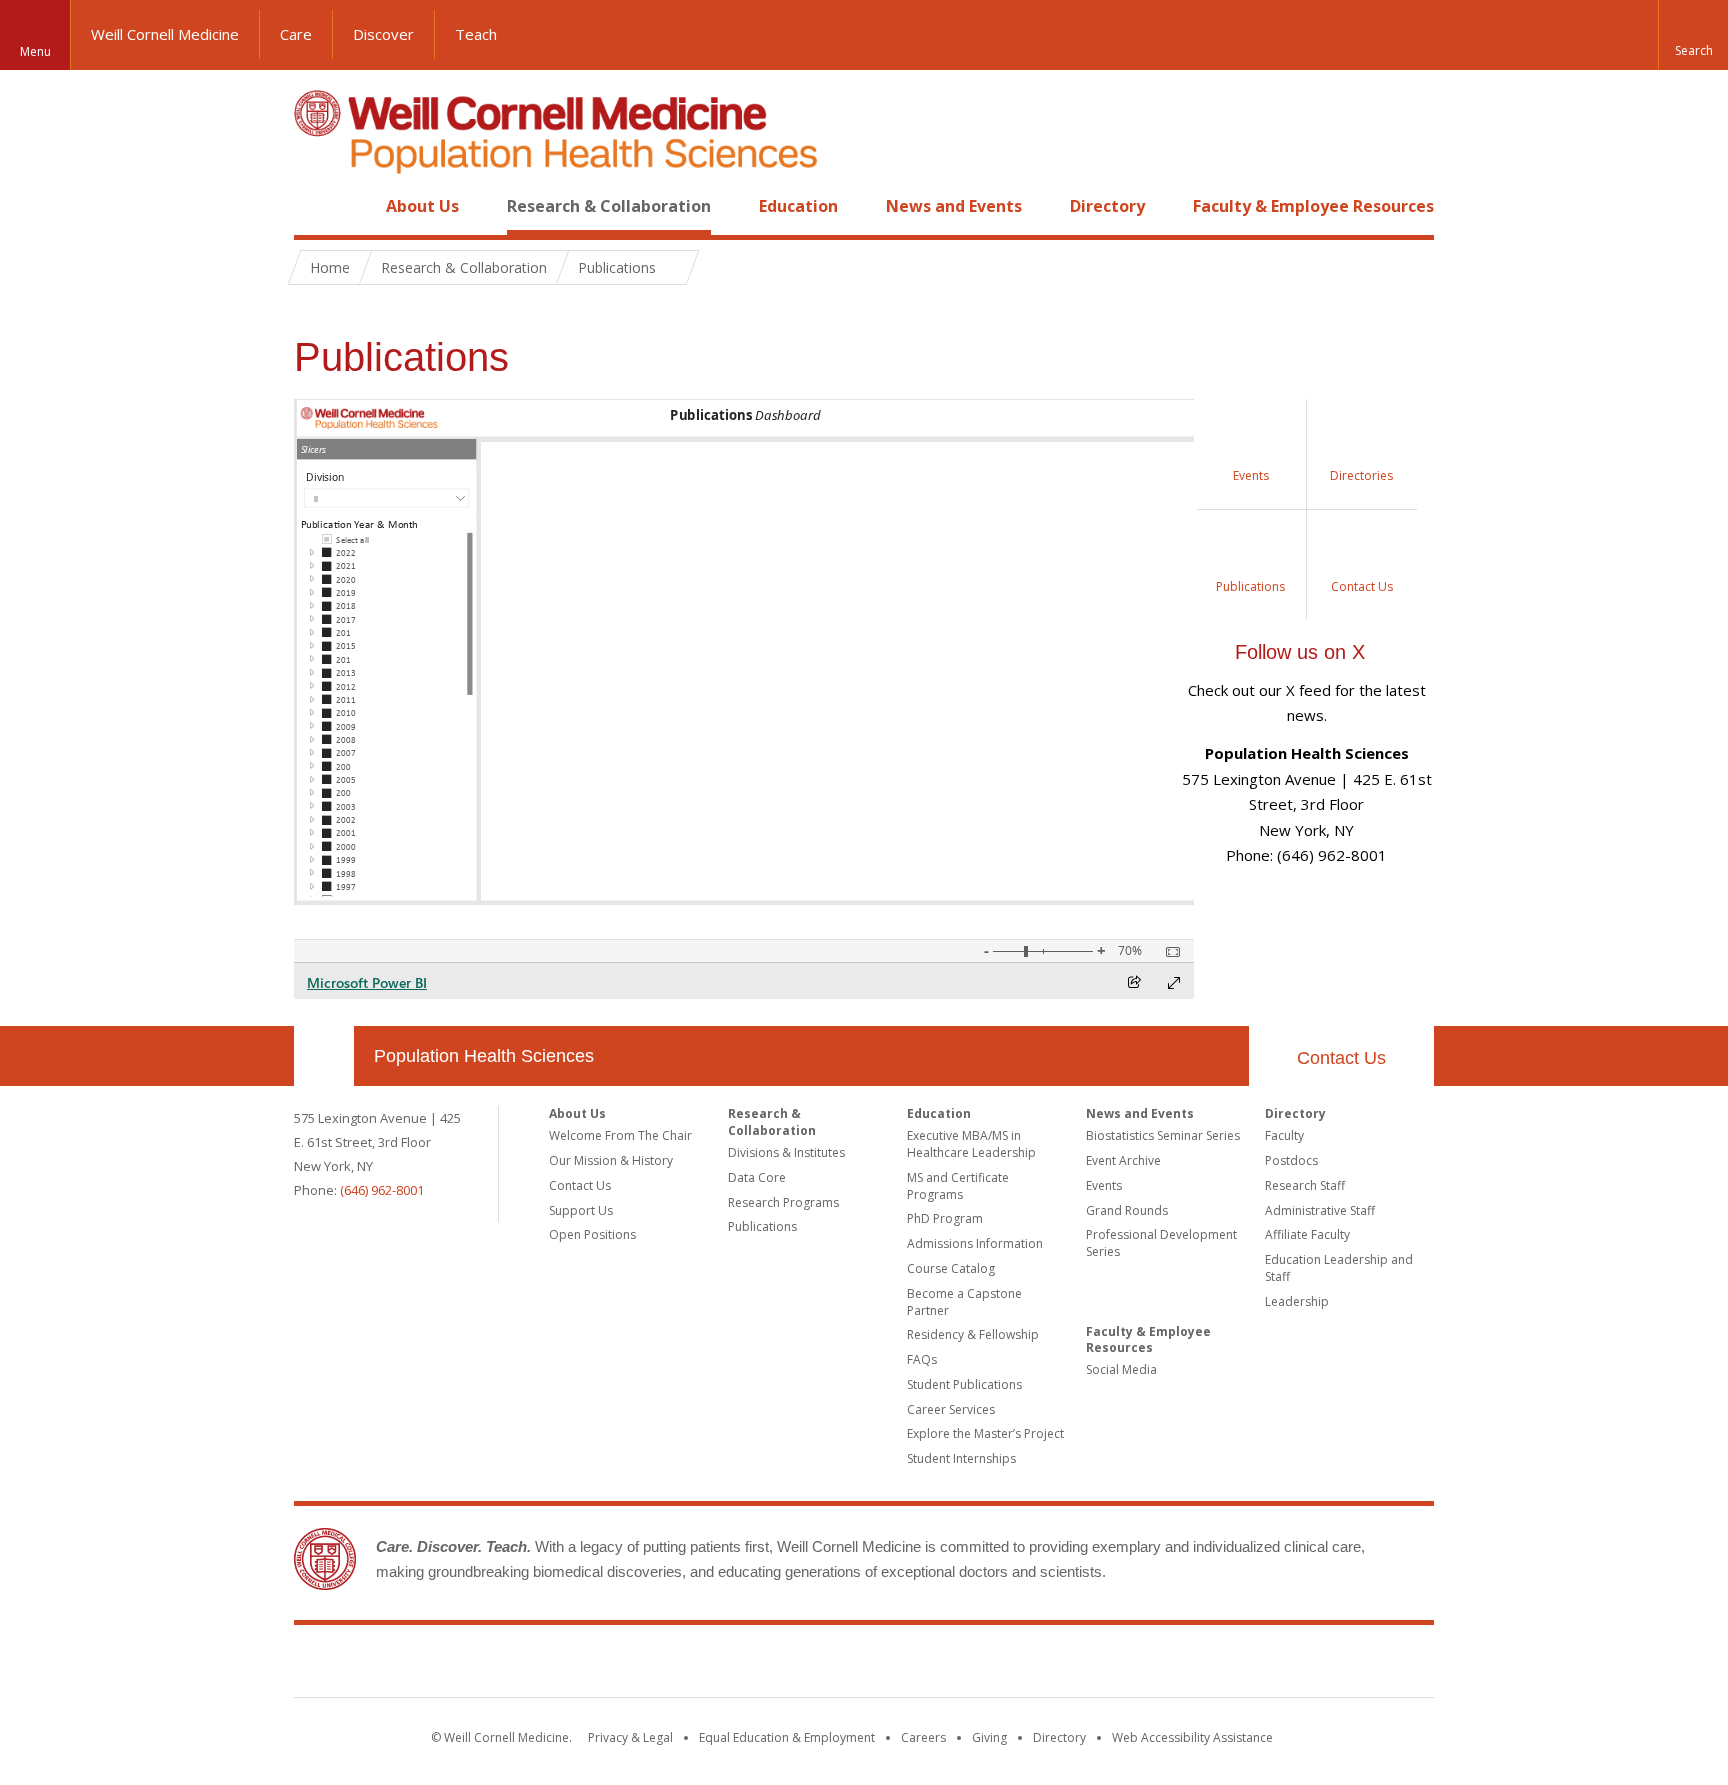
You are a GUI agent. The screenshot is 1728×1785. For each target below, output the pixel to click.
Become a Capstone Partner (964, 1302)
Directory (1107, 206)
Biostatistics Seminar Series (1163, 1135)
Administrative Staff (1320, 1210)
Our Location (324, 1056)
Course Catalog (951, 1268)
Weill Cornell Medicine (165, 34)
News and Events (954, 206)
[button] (1693, 35)
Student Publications (964, 1384)
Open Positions (592, 1234)
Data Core (757, 1177)
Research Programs (783, 1202)
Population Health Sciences (484, 1056)
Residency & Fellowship (973, 1334)
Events (1104, 1185)
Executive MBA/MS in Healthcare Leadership (971, 1144)
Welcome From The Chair (620, 1135)
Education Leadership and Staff (1339, 1268)
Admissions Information (975, 1243)
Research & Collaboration (609, 206)
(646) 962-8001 (382, 1190)
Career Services (951, 1409)
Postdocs (1291, 1160)
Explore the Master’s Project (985, 1433)
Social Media (1121, 1369)
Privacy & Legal (630, 1737)
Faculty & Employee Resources (1313, 206)
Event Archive (1123, 1160)
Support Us (581, 1210)
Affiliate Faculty (1307, 1234)
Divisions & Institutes (786, 1152)
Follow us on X (1300, 652)
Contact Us (1341, 1058)
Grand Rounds (1127, 1210)
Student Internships (961, 1458)
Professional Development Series (1161, 1243)
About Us (422, 206)
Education (798, 206)
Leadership (1297, 1301)
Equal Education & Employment (787, 1737)
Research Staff (1305, 1185)
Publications (762, 1226)
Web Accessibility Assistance (1192, 1737)
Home (316, 206)
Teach (476, 34)
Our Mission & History (611, 1160)
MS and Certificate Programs (958, 1186)
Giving (989, 1737)
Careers (923, 1737)
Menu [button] (35, 51)
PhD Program (945, 1218)
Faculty (1284, 1135)
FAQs (922, 1359)
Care (296, 34)
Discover (383, 34)
